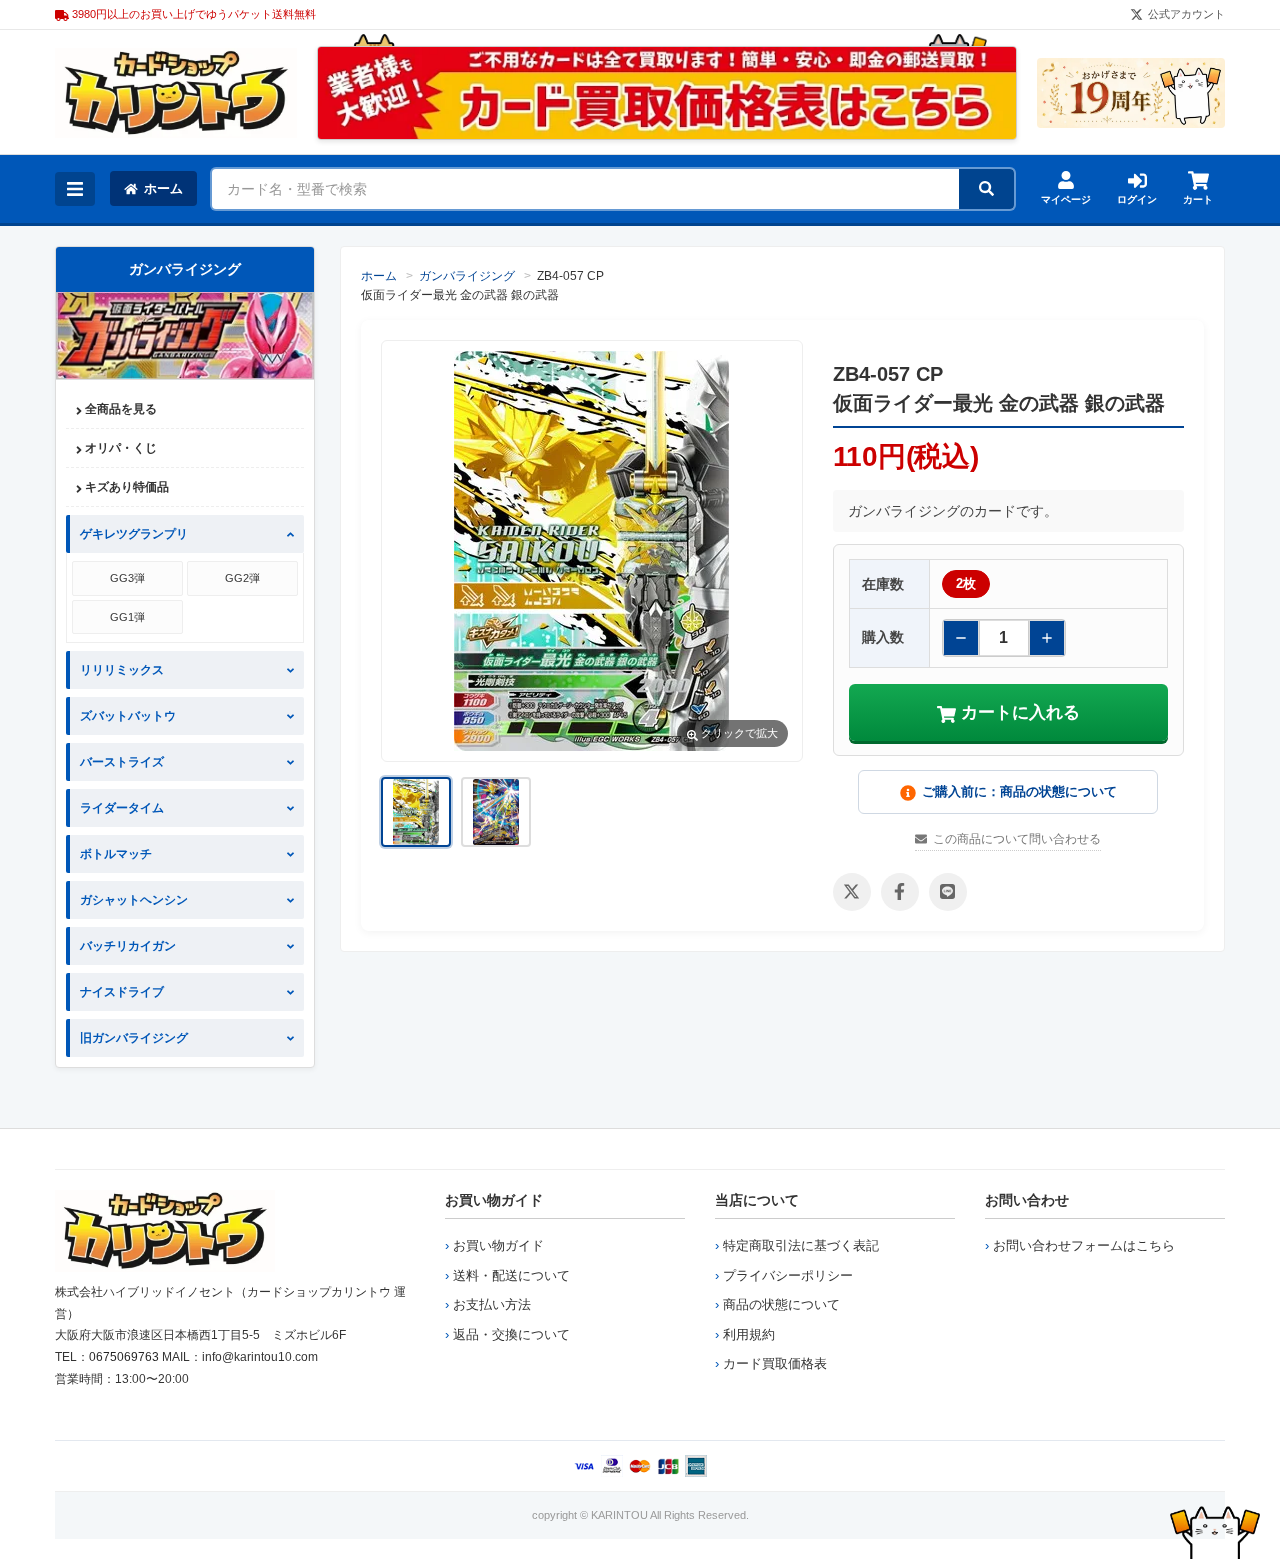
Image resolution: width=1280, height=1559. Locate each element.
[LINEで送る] (948, 892)
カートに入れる (1018, 712)
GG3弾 (127, 578)
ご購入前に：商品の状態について (1019, 791)
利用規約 (749, 1334)
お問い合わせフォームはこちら (1084, 1245)
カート (1198, 199)
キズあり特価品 (125, 487)
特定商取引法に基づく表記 (801, 1245)
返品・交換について (511, 1334)
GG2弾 (242, 578)
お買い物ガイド (494, 1200)
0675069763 (124, 1357)
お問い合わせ (1027, 1200)
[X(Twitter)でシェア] (852, 892)
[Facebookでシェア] (900, 892)
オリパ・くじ (119, 448)
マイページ (1066, 199)
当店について (757, 1200)
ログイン (1137, 199)
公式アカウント (1186, 14)
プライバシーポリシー (788, 1275)
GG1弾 (127, 617)
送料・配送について (511, 1275)
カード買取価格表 (775, 1363)
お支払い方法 (492, 1304)
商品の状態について (781, 1304)
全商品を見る (119, 409)
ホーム (163, 188)
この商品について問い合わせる (1017, 839)
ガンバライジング (467, 276)
